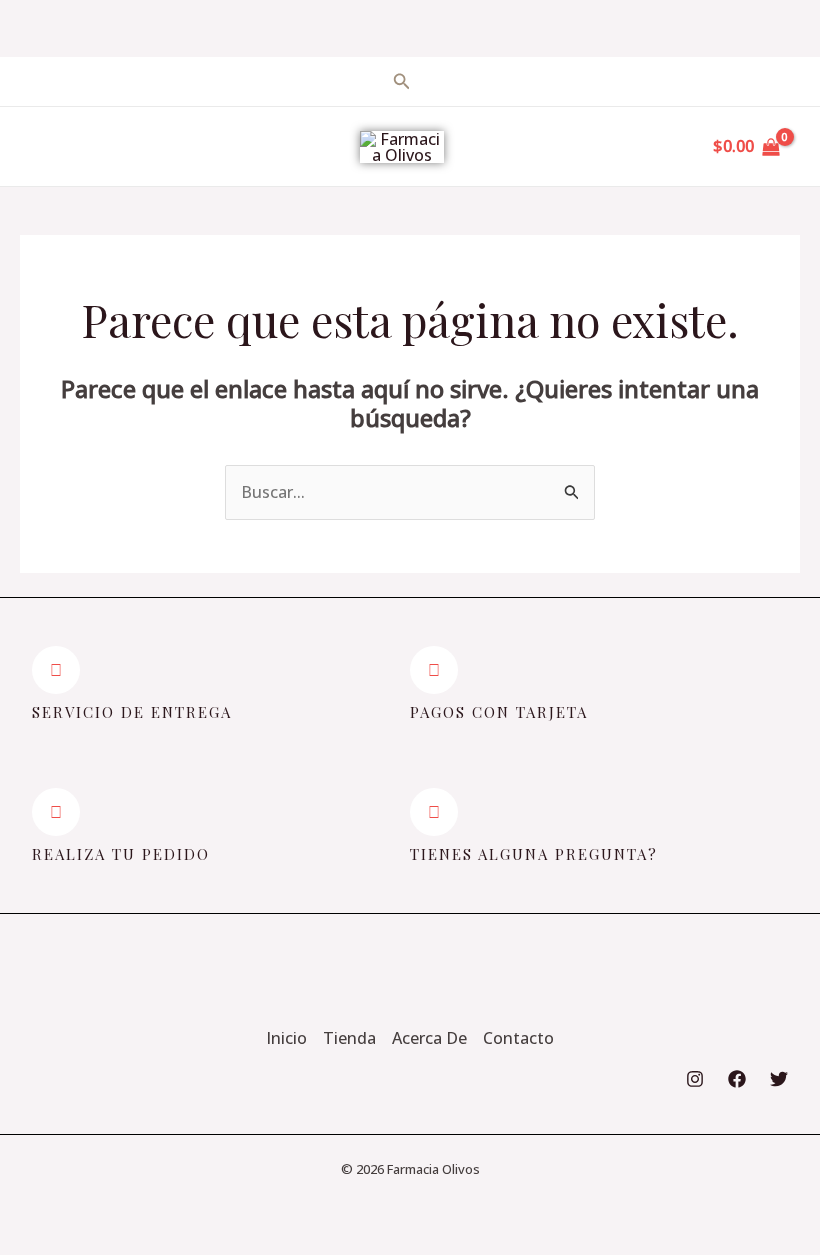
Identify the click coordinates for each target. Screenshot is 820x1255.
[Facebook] (737, 1079)
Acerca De (429, 1038)
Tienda (349, 1038)
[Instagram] (695, 1079)
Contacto (518, 1038)
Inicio (286, 1038)
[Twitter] (779, 1079)
